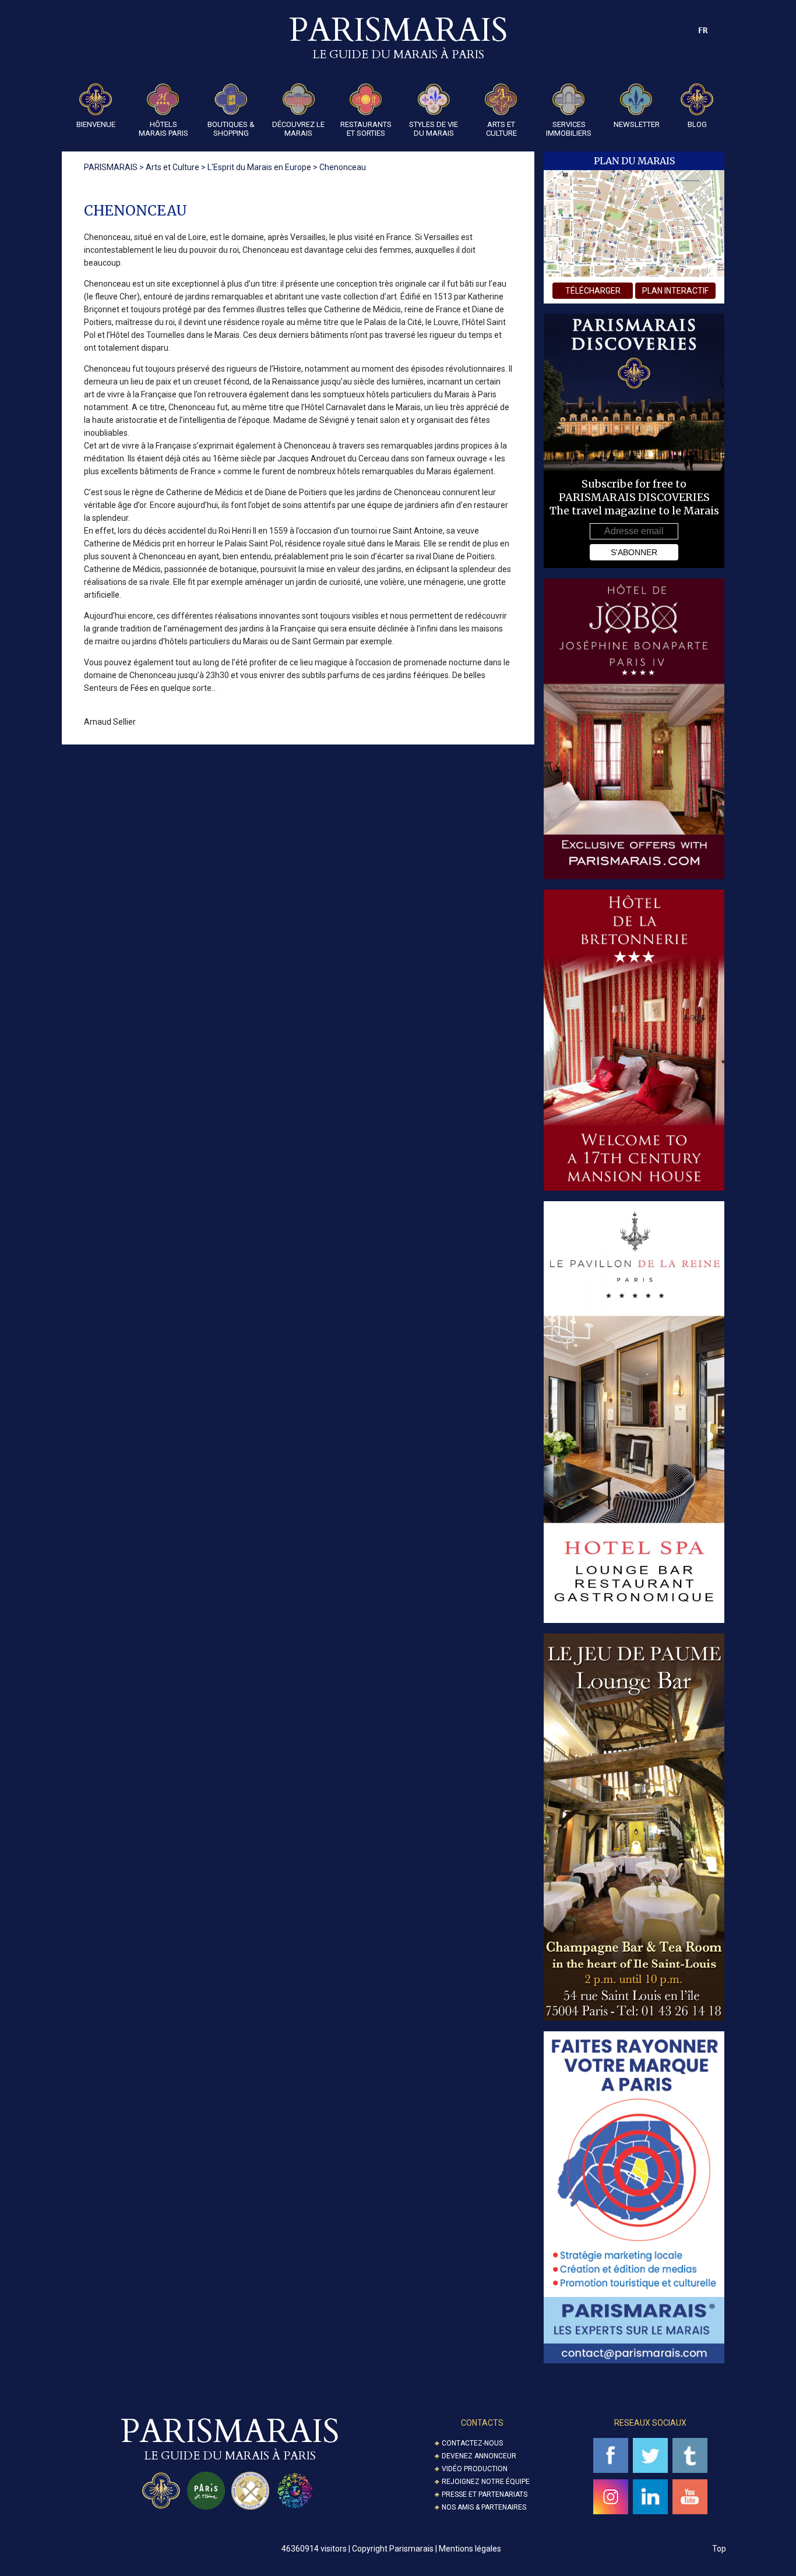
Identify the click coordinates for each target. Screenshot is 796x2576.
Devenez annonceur (479, 2456)
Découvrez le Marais (298, 129)
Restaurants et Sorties (366, 129)
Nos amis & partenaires (484, 2507)
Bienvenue (96, 124)
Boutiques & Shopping (231, 129)
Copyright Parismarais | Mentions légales (427, 2549)
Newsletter (637, 124)
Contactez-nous (472, 2443)
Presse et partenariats (485, 2494)
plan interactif (675, 291)
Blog (697, 124)
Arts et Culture (501, 129)
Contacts (482, 2423)
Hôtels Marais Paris (163, 129)
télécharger (593, 291)
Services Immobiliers (569, 129)
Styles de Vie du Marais (434, 129)
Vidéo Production (475, 2469)
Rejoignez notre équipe (486, 2482)
